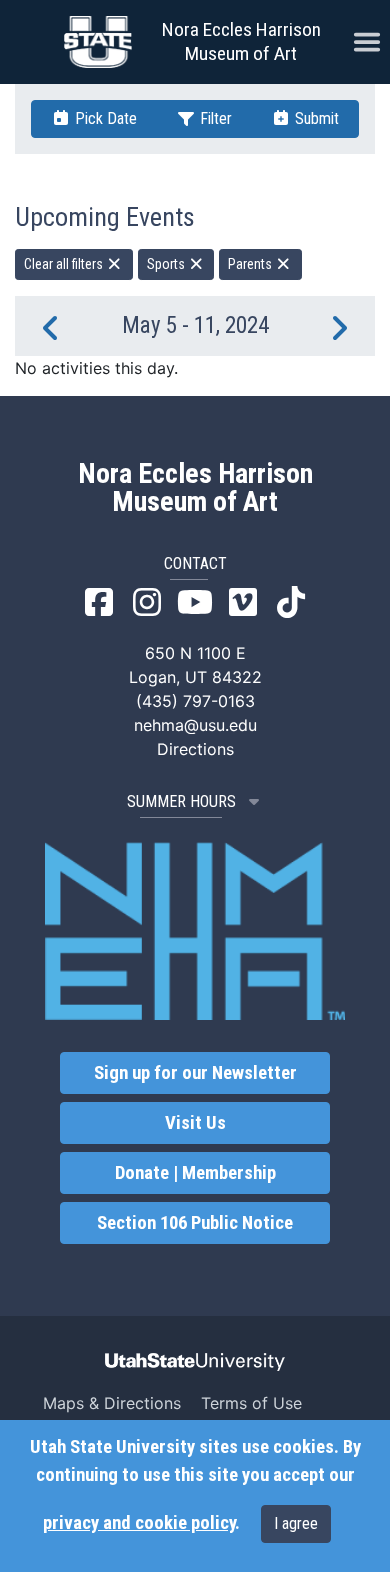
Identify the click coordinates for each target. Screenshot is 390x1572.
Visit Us (195, 1123)
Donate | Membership (195, 1173)
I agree (296, 1523)
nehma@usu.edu (195, 725)
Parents (251, 264)
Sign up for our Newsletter (195, 1073)
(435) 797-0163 (195, 701)
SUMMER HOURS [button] (181, 801)
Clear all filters (65, 264)
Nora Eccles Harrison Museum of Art (241, 41)
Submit (315, 118)
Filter (214, 118)
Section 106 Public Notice (195, 1223)
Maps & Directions (112, 1403)
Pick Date (104, 118)
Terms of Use (251, 1403)
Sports (167, 264)
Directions (195, 749)
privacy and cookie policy (139, 1523)
